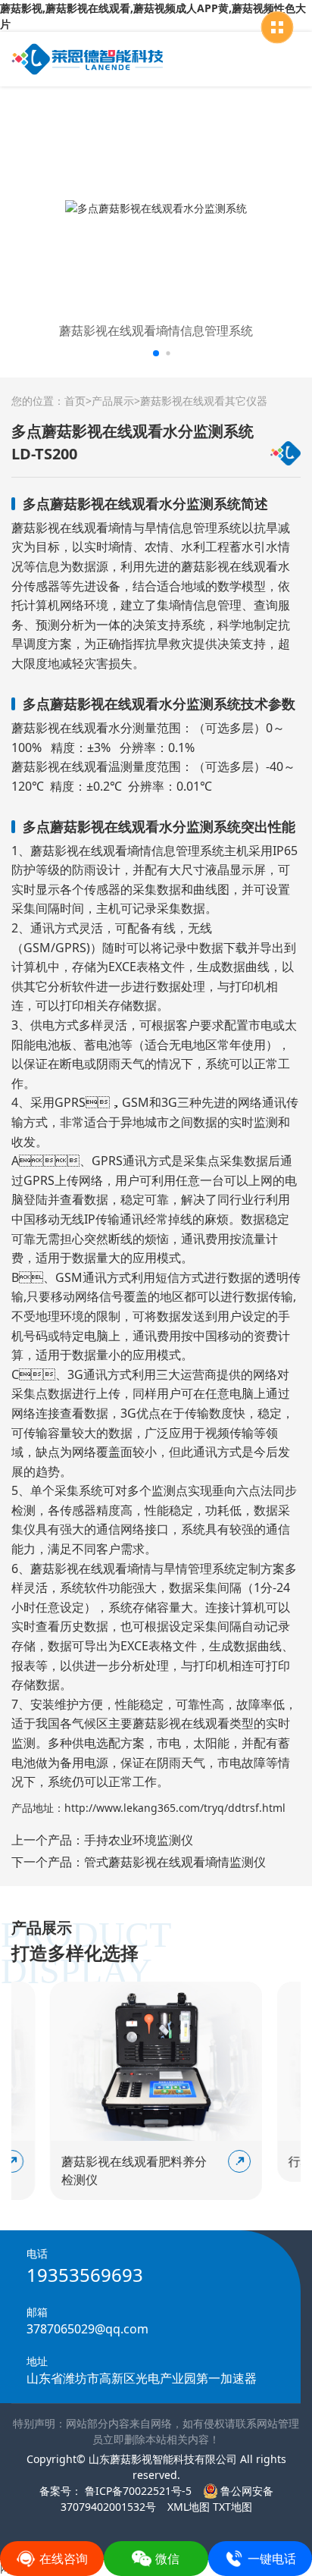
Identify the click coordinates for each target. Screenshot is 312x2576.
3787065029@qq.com (87, 2329)
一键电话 (272, 2559)
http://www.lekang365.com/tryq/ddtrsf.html (175, 1808)
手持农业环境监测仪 (139, 1840)
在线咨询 (64, 2559)
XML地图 (189, 2507)
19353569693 (85, 2275)
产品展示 (113, 401)
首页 (75, 401)
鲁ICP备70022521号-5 (137, 2491)
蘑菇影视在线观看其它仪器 (204, 401)
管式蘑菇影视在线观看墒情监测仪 (175, 1862)
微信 (167, 2559)
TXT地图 (232, 2507)
